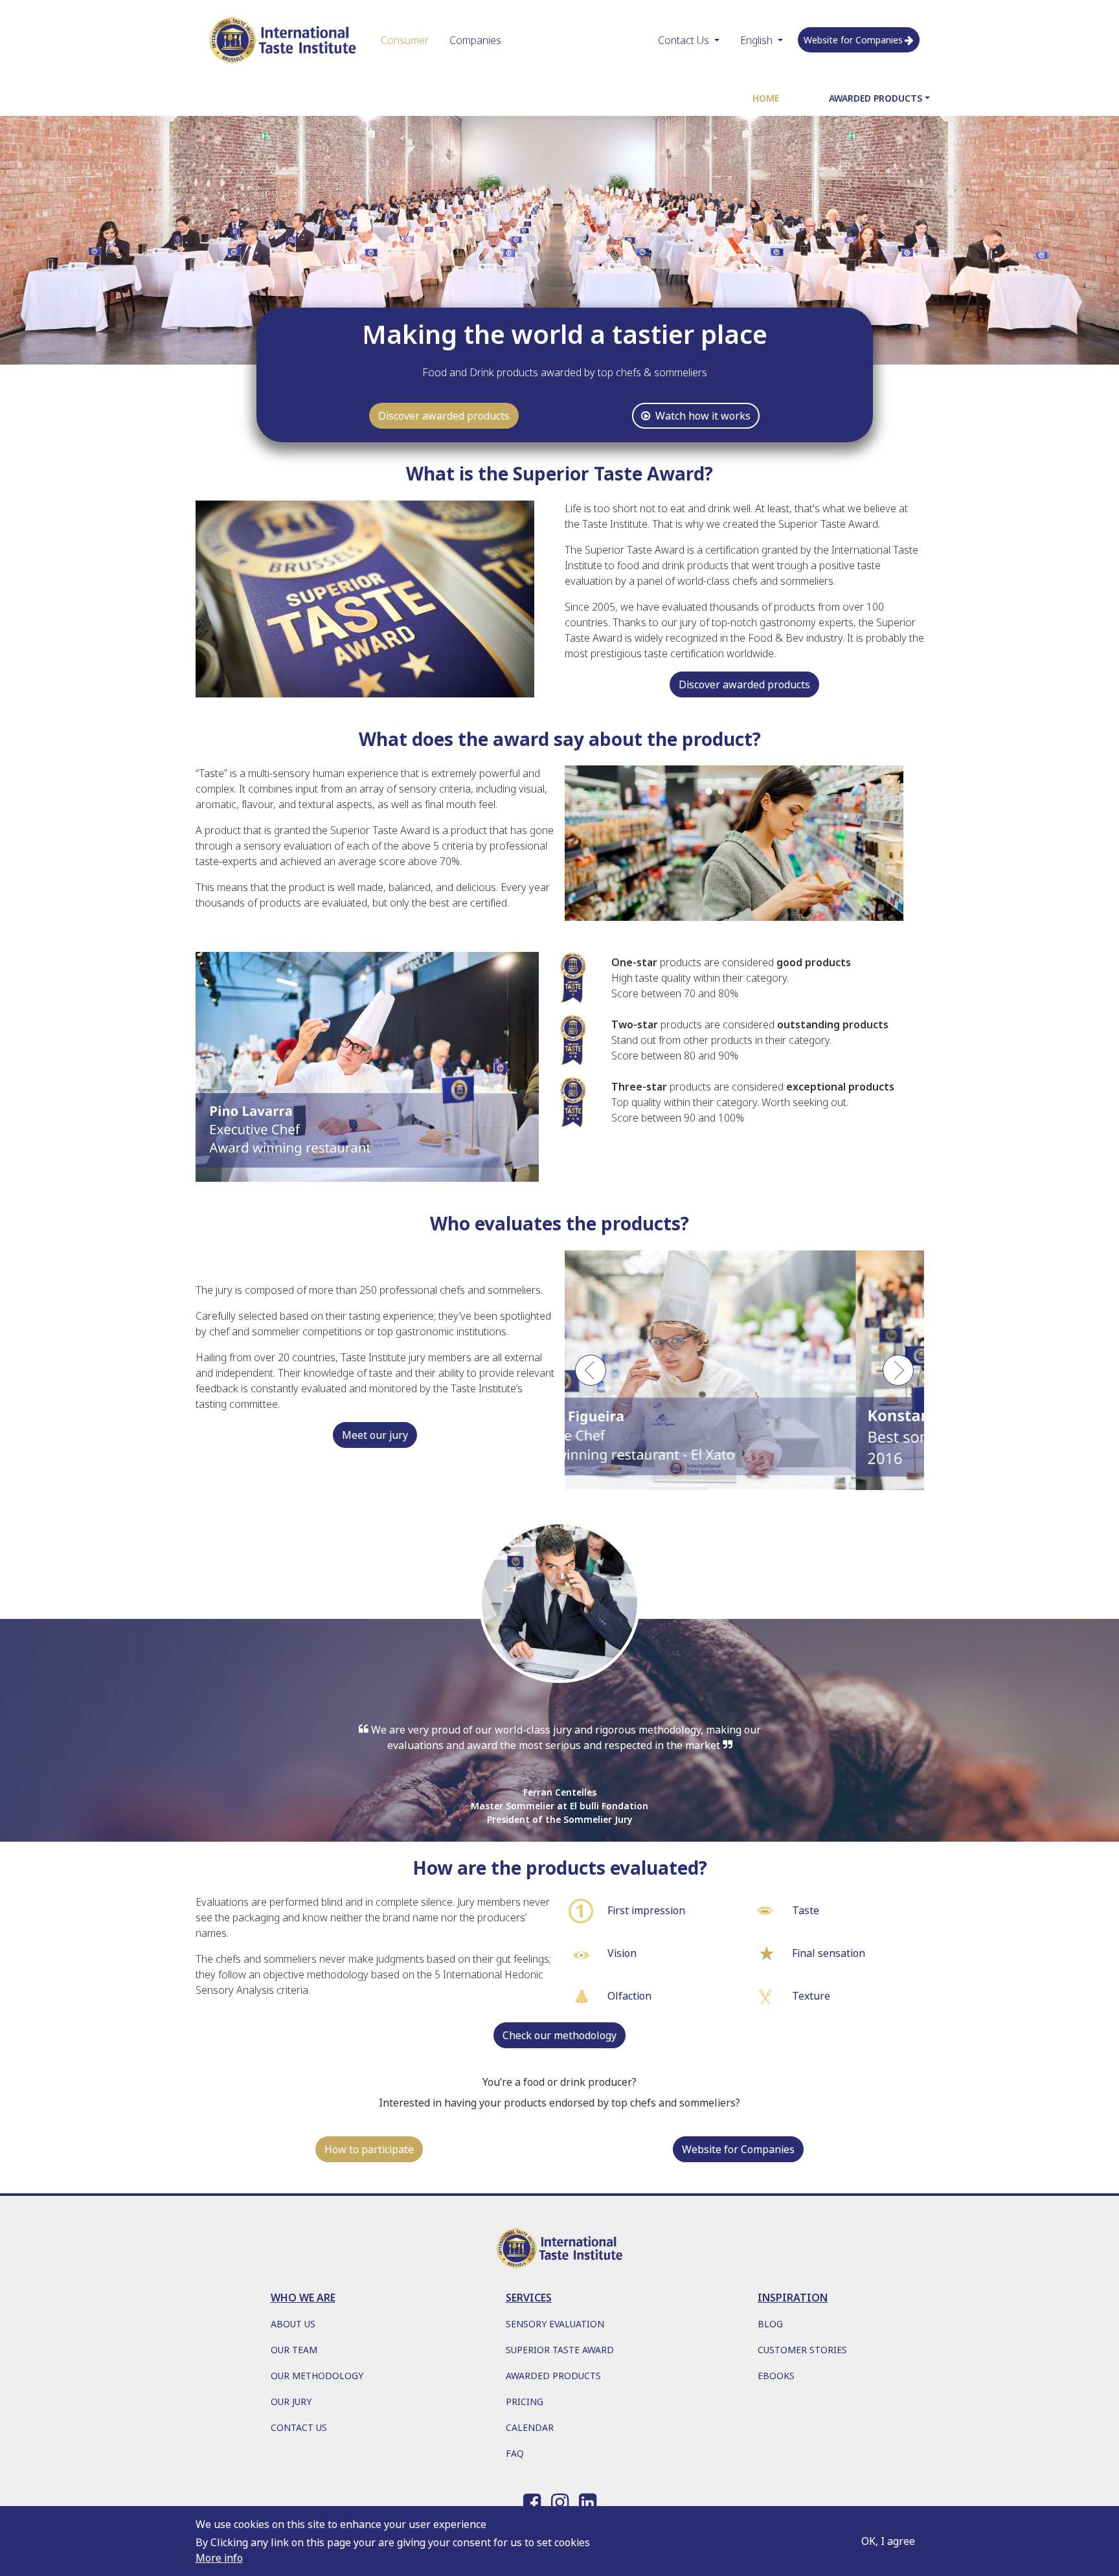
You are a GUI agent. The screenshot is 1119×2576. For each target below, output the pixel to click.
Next (898, 1377)
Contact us (299, 2427)
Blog (770, 2324)
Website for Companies (853, 40)
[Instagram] (560, 2500)
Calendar (530, 2427)
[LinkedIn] (588, 2500)
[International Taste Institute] (283, 40)
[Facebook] (532, 2500)
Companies (475, 40)
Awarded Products (876, 98)
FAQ (515, 2453)
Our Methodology (317, 2376)
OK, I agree (888, 2541)
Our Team (294, 2350)
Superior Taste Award (560, 2350)
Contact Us (684, 40)
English (756, 40)
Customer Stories (802, 2350)
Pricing (525, 2401)
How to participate (369, 2149)
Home (766, 98)
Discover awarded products (444, 416)
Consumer (405, 40)
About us (293, 2324)
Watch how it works (703, 416)
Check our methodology (559, 2035)
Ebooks (776, 2376)
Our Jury (291, 2401)
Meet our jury (375, 1435)
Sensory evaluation (555, 2324)
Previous (591, 1377)
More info (219, 2558)
